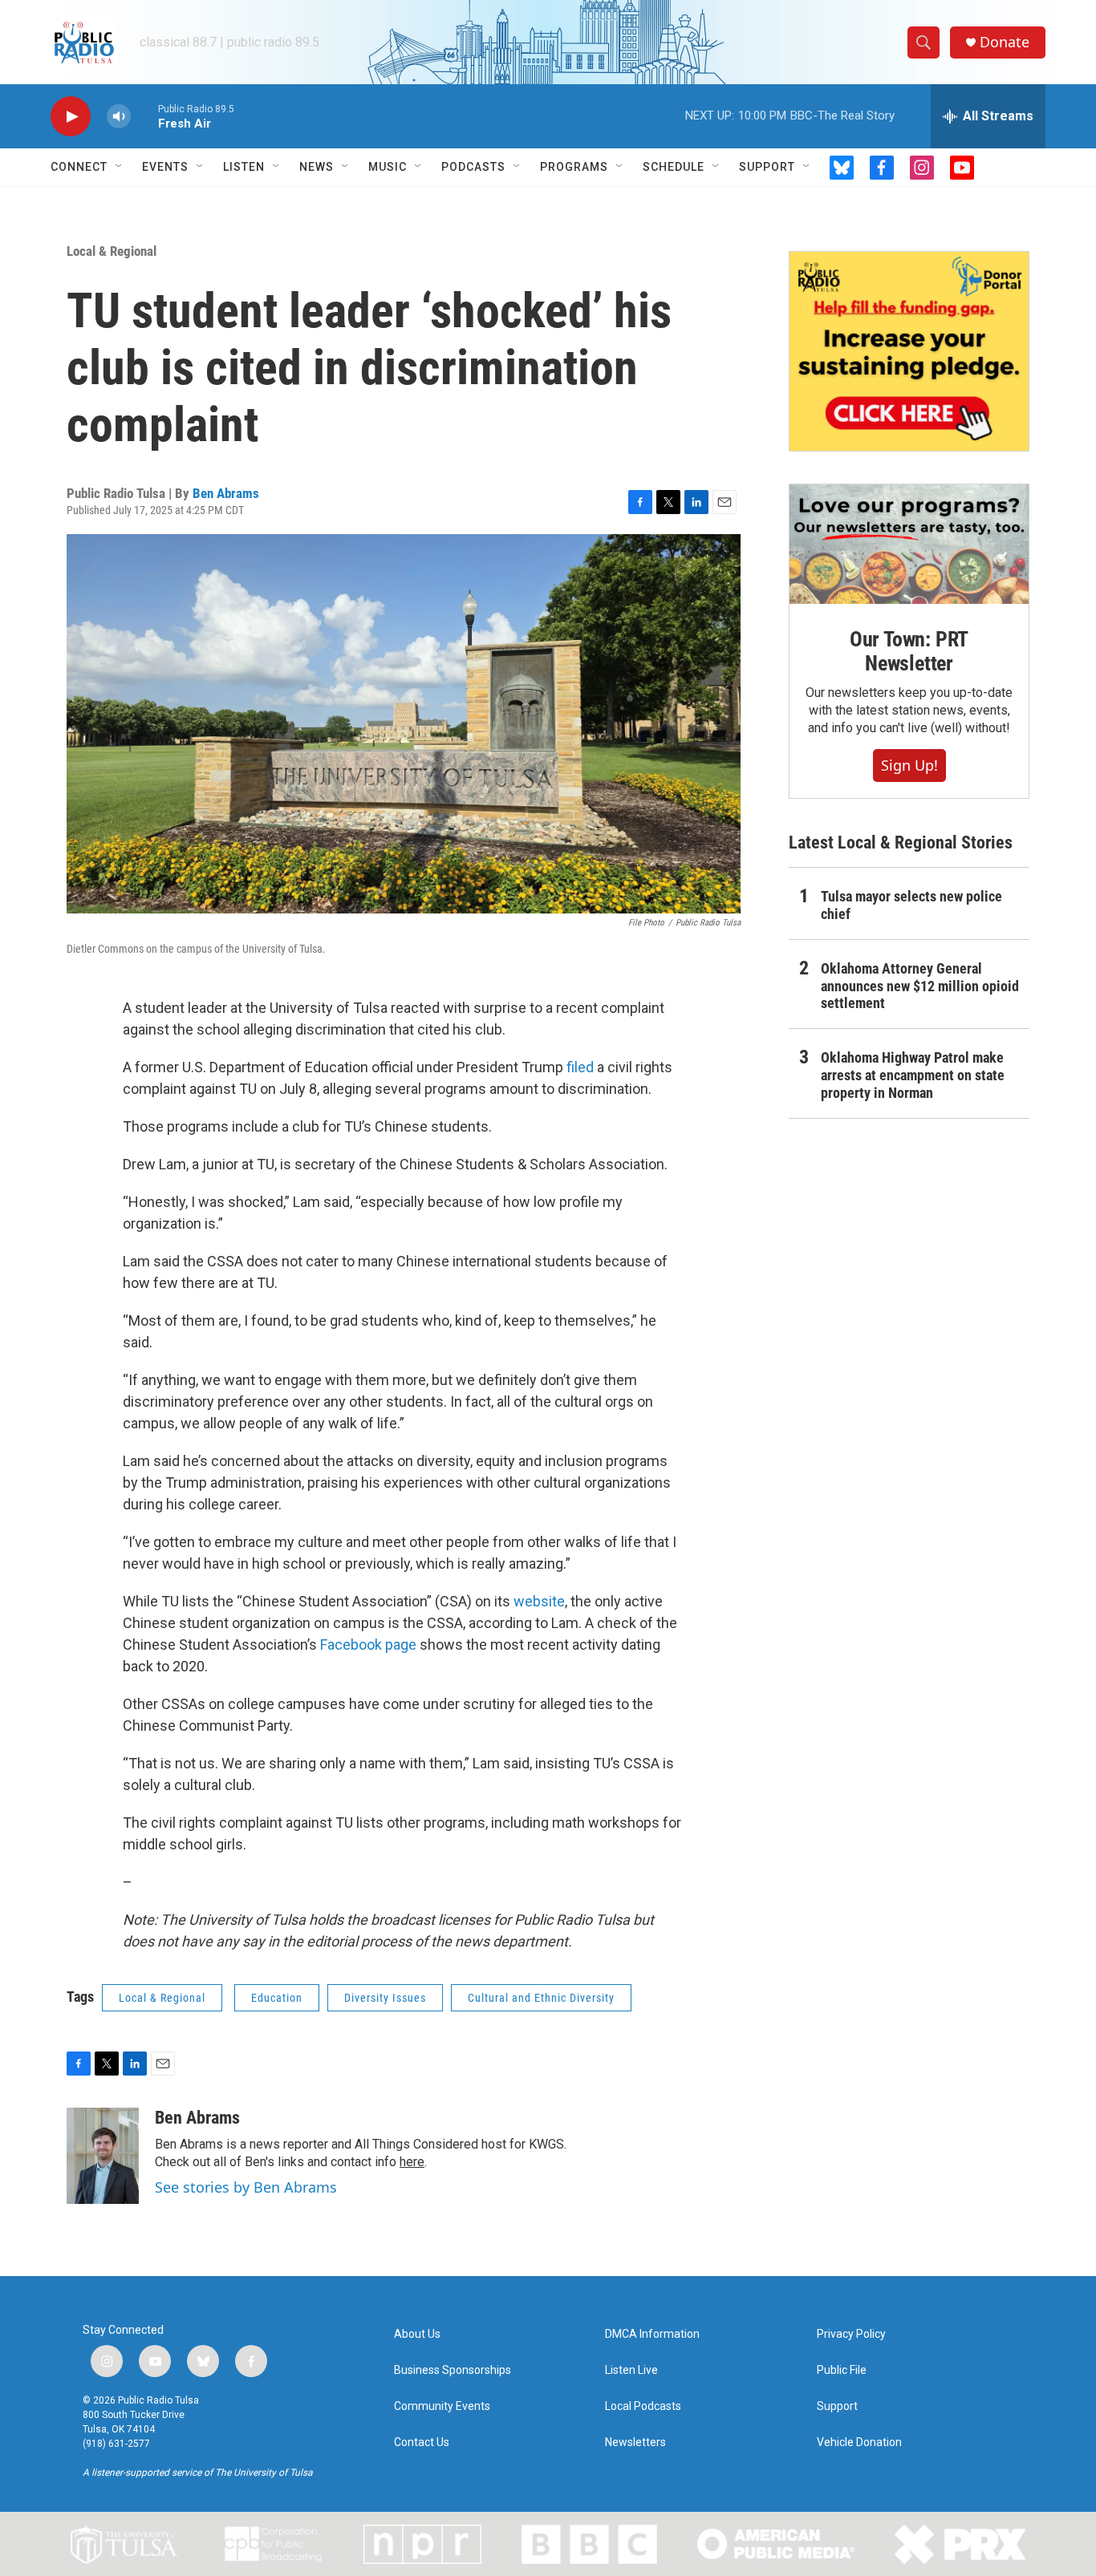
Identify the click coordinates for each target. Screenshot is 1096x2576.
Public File (842, 2370)
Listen (244, 167)
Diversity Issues (385, 1998)
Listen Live (631, 2370)
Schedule (674, 167)
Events (165, 167)
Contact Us (422, 2442)
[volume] (119, 117)
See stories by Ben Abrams (246, 2187)
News (317, 167)
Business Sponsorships (453, 2370)
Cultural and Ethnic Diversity (541, 1998)
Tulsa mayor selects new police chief (911, 905)
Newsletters (635, 2442)
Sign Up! (909, 765)
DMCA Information (652, 2334)
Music (388, 167)
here (412, 2162)
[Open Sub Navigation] (120, 167)
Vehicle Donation (859, 2442)
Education (277, 1998)
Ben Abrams (226, 493)
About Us (417, 2334)
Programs (574, 167)
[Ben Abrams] (103, 2156)
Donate (1005, 42)
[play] (71, 117)
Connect (79, 167)
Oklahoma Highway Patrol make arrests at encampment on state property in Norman (913, 1075)
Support (767, 167)
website (539, 1601)
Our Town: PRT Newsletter (909, 651)
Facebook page (368, 1644)
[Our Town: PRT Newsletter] (909, 544)
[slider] (144, 116)
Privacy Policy (851, 2334)
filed (580, 1067)
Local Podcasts (643, 2406)
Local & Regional (112, 251)
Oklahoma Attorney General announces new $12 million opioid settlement (920, 986)
